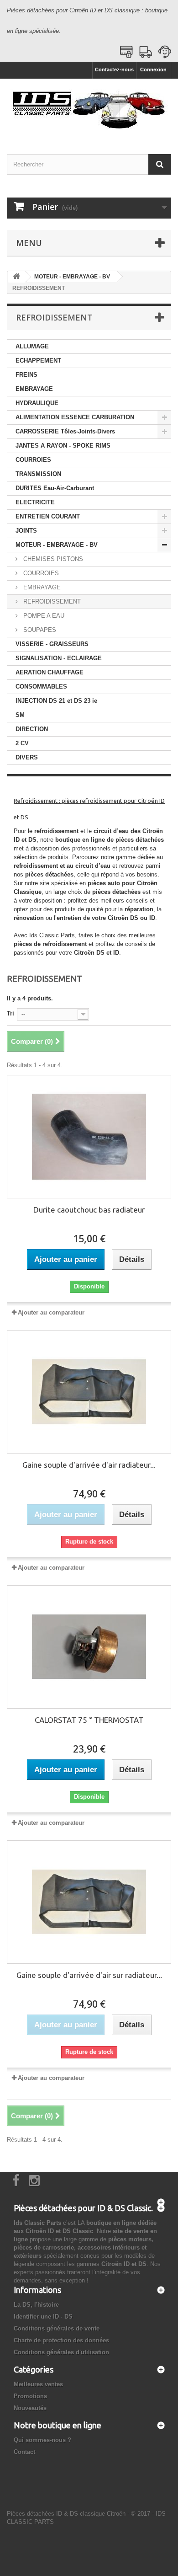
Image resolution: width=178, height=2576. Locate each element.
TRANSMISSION (38, 474)
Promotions (30, 2396)
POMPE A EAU (43, 616)
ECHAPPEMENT (38, 361)
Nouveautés (30, 2408)
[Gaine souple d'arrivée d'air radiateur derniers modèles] (89, 1392)
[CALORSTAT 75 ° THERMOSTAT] (89, 1647)
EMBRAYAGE (34, 389)
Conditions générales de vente (57, 2328)
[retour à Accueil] (16, 277)
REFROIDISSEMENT (51, 601)
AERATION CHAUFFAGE (50, 672)
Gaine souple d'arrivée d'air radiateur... (89, 1465)
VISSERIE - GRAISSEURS (52, 644)
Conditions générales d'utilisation (61, 2352)
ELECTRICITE (35, 502)
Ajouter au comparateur (51, 1312)
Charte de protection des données (61, 2340)
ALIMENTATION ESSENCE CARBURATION (75, 417)
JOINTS (26, 531)
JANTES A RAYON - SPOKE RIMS (63, 446)
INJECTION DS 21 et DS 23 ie (56, 701)
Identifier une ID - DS (43, 2317)
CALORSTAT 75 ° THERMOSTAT (89, 1720)
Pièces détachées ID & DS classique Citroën (66, 2514)
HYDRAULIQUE (37, 403)
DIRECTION (32, 729)
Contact (24, 2452)
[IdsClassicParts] (89, 108)
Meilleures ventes (38, 2384)
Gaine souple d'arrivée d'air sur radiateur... (89, 1975)
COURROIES (33, 460)
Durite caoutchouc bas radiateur (89, 1210)
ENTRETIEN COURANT (48, 516)
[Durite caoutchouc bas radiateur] (89, 1137)
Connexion (153, 69)
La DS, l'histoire (36, 2305)
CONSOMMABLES (41, 687)
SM (20, 715)
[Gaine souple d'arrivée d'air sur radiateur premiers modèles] (89, 1902)
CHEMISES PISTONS (52, 559)
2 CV (22, 743)
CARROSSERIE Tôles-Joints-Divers (65, 431)
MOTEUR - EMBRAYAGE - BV (57, 545)
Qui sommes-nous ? (42, 2440)
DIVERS (27, 757)
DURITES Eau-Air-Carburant (55, 488)
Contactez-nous (114, 69)
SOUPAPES (39, 630)
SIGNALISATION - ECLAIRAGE (59, 658)
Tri (10, 1013)
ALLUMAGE (32, 346)
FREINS (26, 375)
